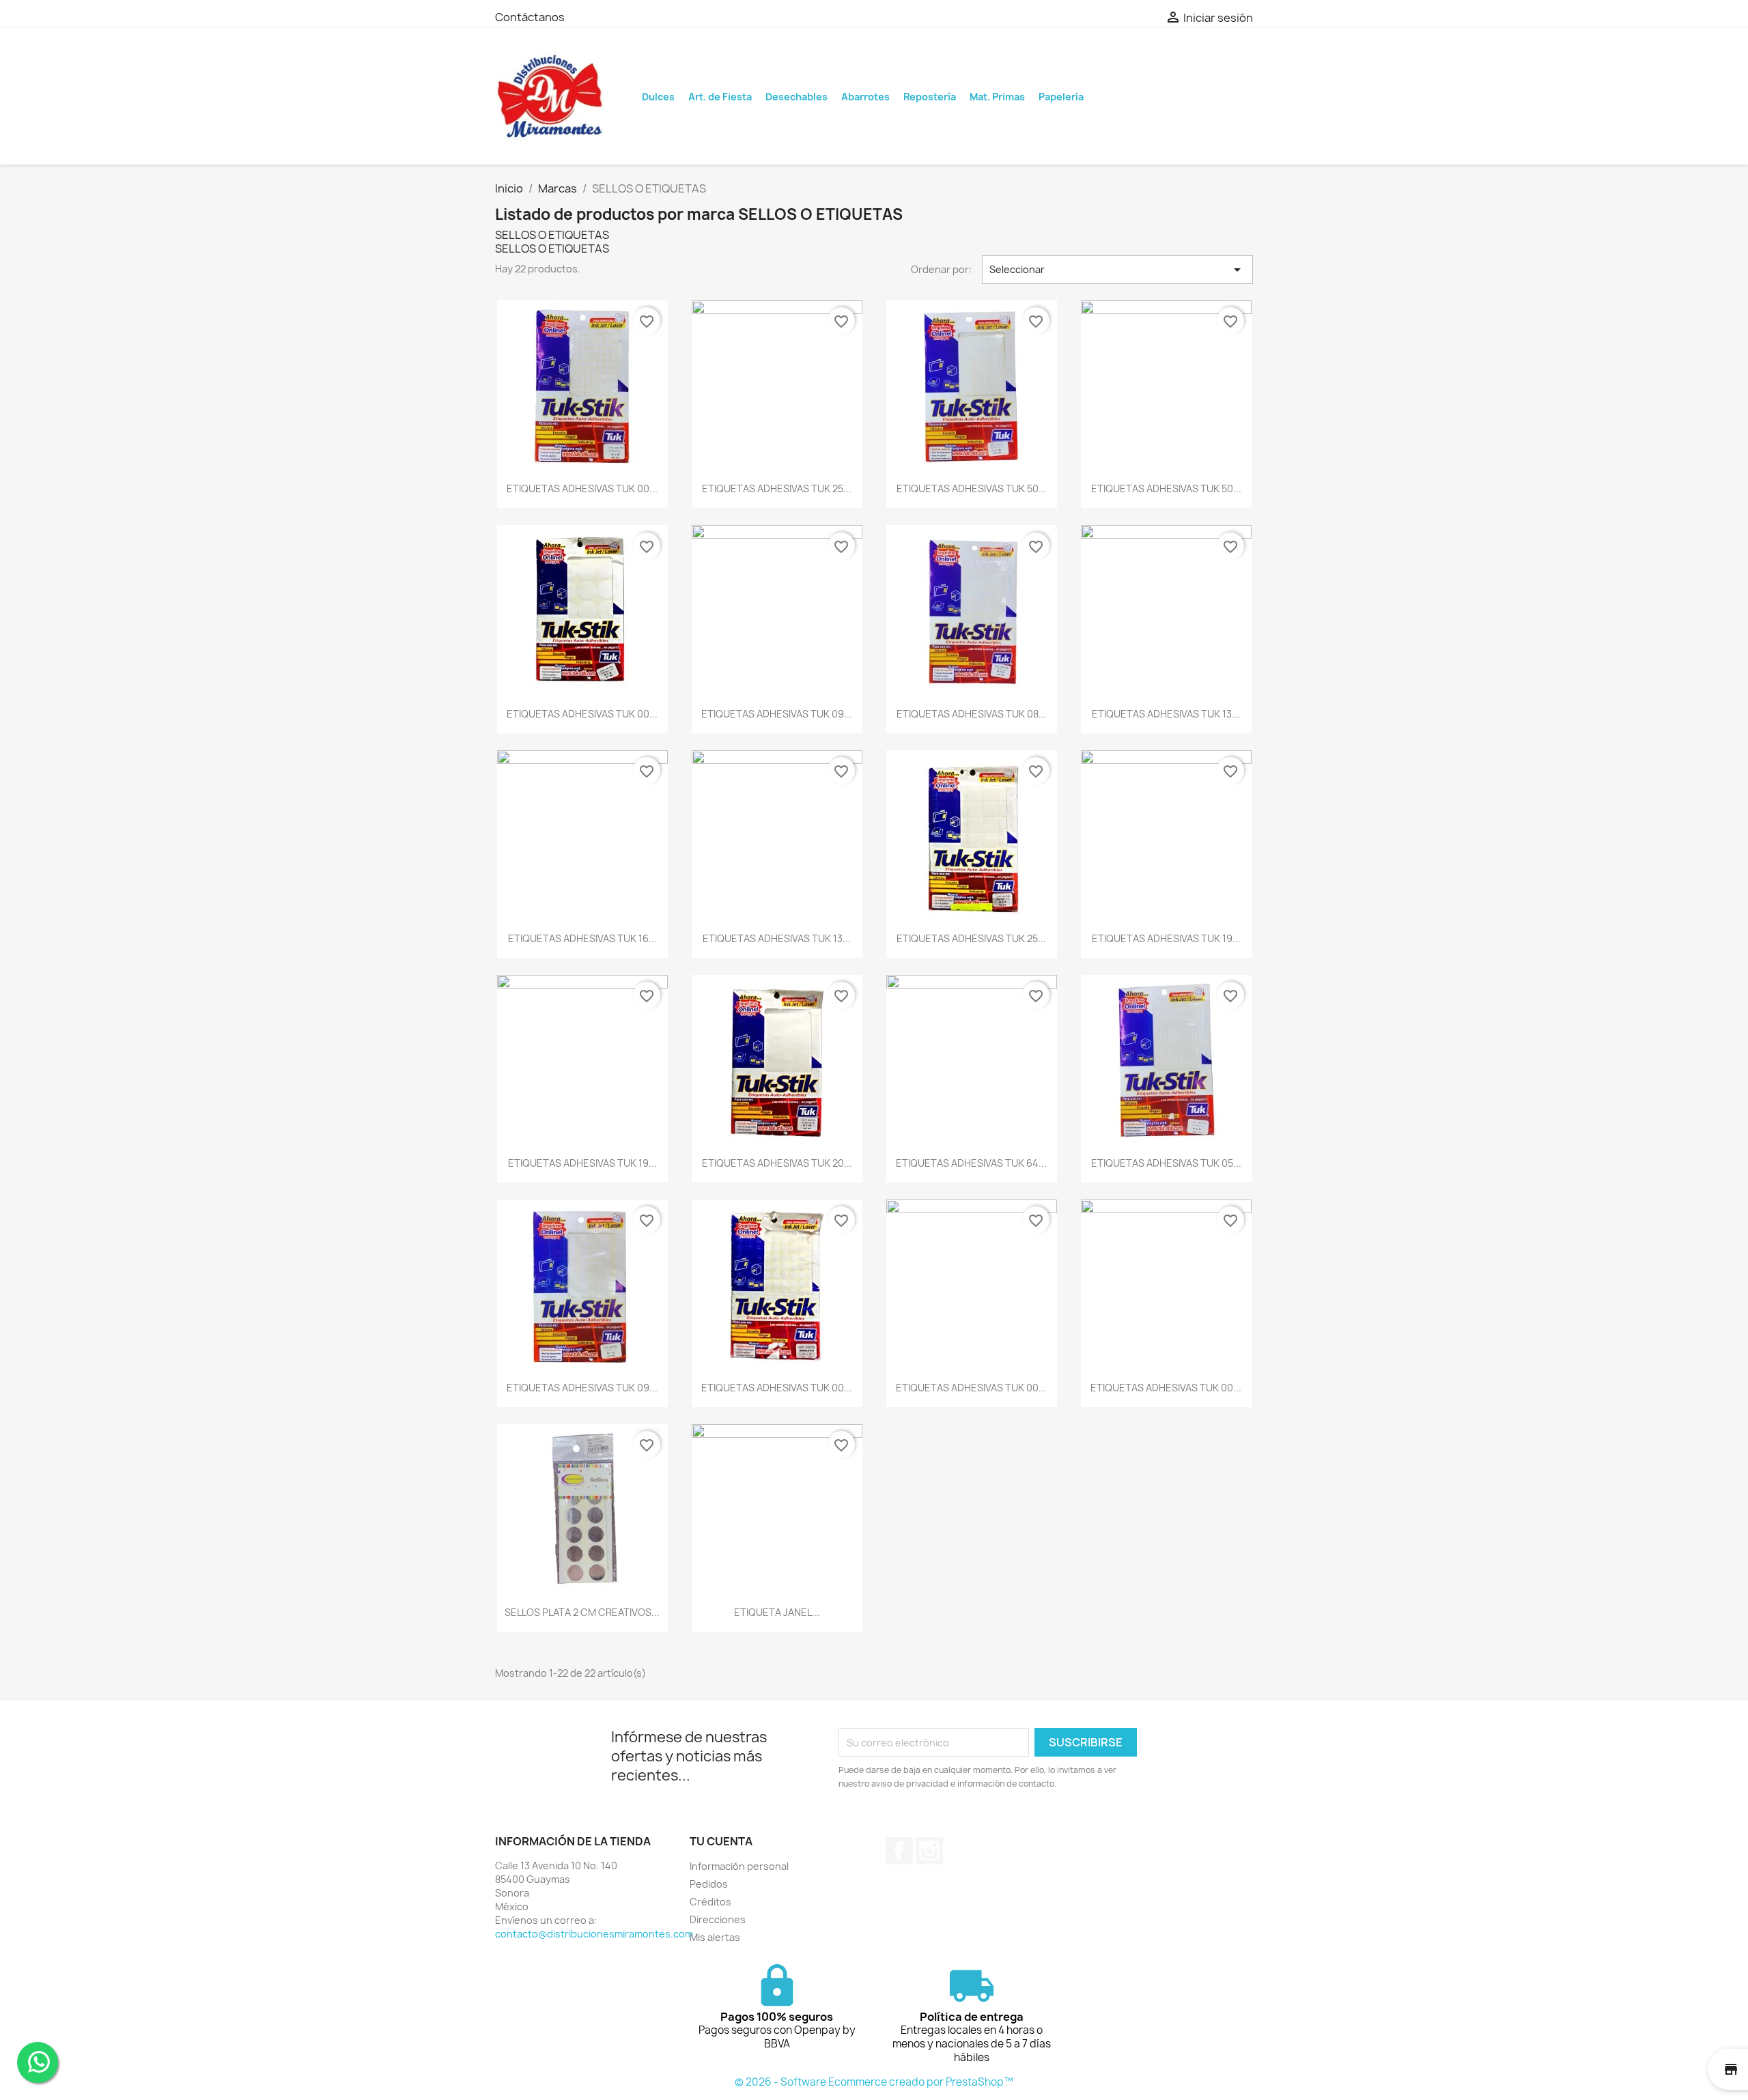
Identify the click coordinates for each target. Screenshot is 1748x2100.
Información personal (739, 1866)
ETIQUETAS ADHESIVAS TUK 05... (1166, 1163)
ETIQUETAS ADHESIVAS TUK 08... (972, 714)
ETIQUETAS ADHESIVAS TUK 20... (777, 1163)
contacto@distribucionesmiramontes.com (594, 1934)
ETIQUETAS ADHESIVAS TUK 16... (582, 938)
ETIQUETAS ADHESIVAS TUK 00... (582, 488)
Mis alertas (715, 1937)
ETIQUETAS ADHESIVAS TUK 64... (971, 1163)
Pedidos (709, 1884)
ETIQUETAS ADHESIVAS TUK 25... (777, 488)
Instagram (929, 1851)
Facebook (899, 1851)
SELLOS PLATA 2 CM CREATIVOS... (582, 1612)
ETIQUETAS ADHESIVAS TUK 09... (777, 714)
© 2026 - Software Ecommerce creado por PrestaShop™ (874, 2082)
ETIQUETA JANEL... (777, 1612)
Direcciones (718, 1919)
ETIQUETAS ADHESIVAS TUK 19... (1166, 938)
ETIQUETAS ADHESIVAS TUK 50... (972, 488)
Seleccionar (1118, 270)
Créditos (710, 1902)
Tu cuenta (721, 1841)
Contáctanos (530, 17)
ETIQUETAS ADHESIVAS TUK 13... (1166, 714)
